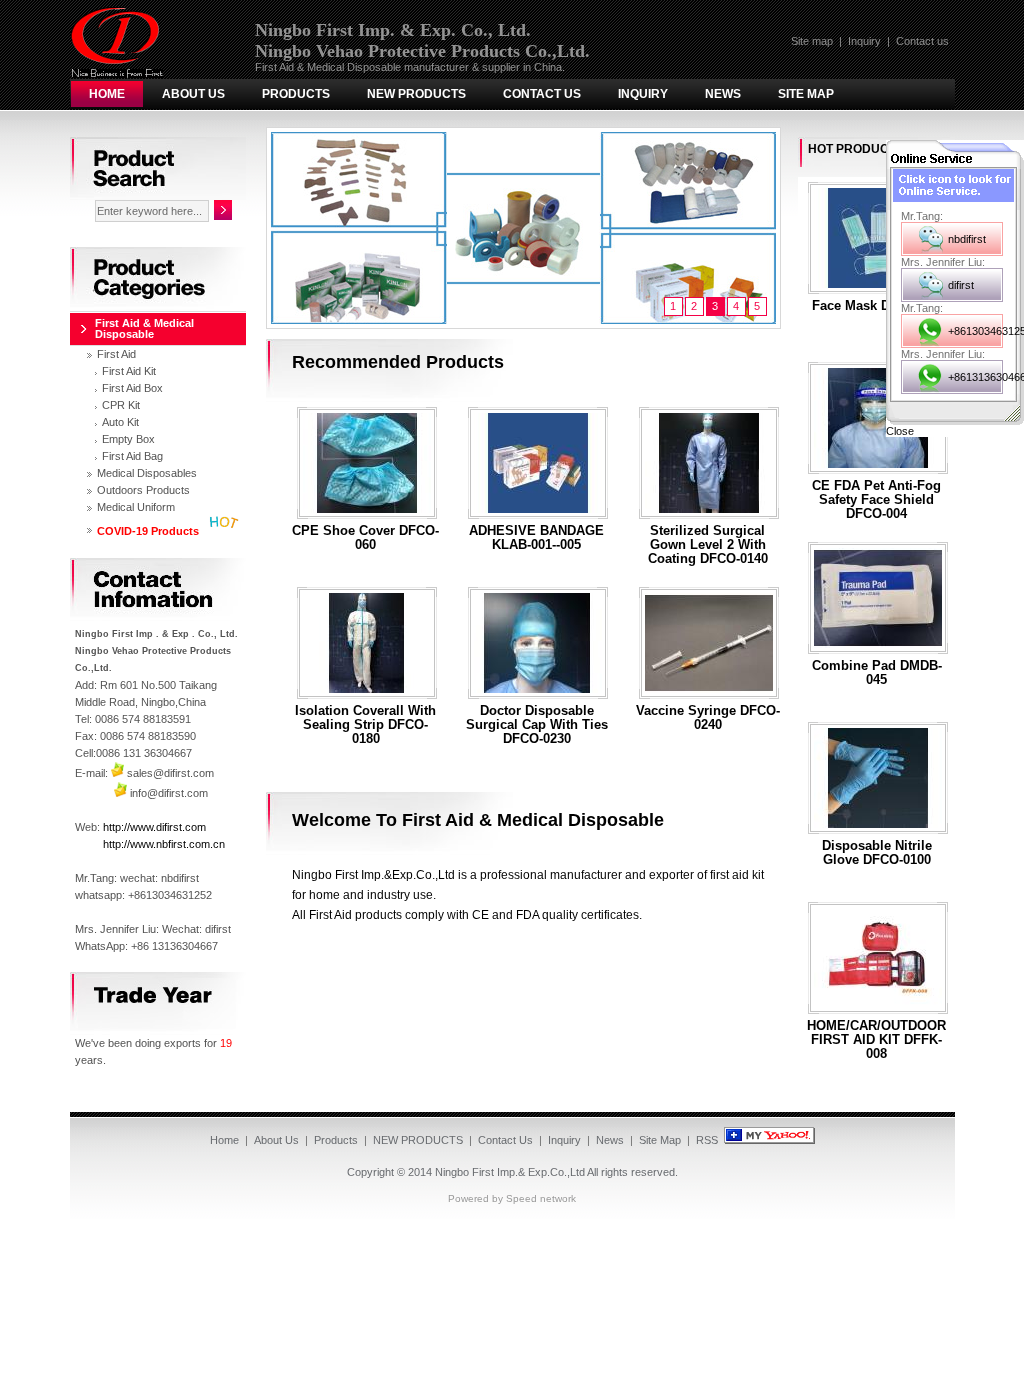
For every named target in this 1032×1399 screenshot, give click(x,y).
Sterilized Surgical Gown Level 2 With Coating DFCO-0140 (708, 545)
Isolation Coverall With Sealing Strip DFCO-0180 (365, 725)
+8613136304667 (975, 377)
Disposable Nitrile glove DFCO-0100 (877, 853)
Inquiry (864, 41)
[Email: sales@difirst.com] (117, 773)
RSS (707, 1140)
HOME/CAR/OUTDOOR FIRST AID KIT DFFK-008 (876, 1040)
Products (296, 94)
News (723, 94)
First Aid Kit (129, 371)
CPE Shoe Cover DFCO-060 (365, 538)
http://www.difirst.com (154, 827)
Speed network (541, 1198)
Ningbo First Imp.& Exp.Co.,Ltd (510, 1172)
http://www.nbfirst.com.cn (164, 844)
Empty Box (128, 439)
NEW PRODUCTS (416, 94)
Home (107, 94)
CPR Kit (121, 405)
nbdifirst (967, 239)
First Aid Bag (132, 456)
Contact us (922, 41)
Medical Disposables (147, 473)
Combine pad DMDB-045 (877, 673)
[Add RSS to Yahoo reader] (769, 1140)
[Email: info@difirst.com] (120, 793)
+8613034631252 (975, 331)
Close (900, 431)
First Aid (116, 354)
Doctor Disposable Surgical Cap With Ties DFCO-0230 (537, 725)
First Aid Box (132, 388)
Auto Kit (120, 422)
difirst (961, 285)
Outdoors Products (143, 490)
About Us (193, 94)
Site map (812, 41)
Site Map (806, 94)
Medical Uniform (136, 507)
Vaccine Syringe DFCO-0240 (708, 718)
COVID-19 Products (148, 531)
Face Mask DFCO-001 (877, 306)
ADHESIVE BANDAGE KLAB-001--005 (536, 538)
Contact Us (542, 94)
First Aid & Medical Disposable (144, 328)
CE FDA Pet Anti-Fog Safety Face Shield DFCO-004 (876, 500)
